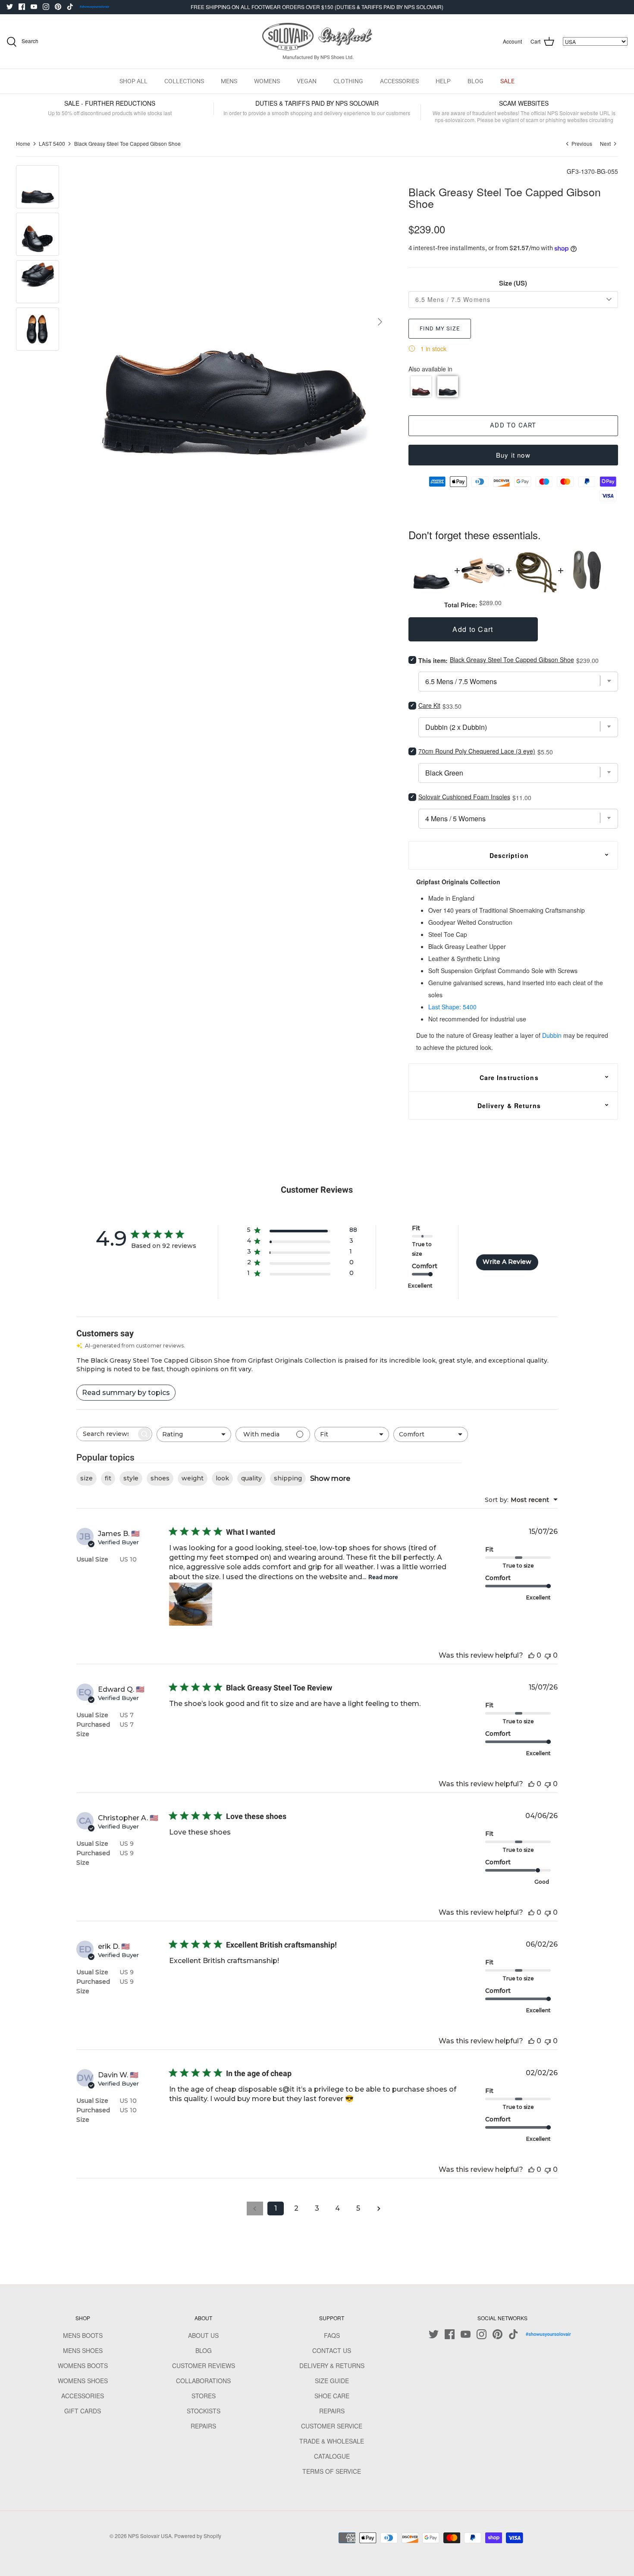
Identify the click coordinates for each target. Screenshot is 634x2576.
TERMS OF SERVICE (332, 2471)
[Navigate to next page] (379, 2208)
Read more (383, 1577)
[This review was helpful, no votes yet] (531, 1655)
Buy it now (513, 455)
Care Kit (429, 705)
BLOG (475, 81)
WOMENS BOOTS (83, 2366)
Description (509, 855)
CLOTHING (348, 81)
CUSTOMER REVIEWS (204, 2366)
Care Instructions (509, 1078)
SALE (507, 81)
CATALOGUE (332, 2456)
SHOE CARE (332, 2396)
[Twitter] (10, 7)
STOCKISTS (204, 2411)
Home (23, 143)
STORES (204, 2396)
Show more (330, 1478)
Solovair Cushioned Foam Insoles (464, 797)
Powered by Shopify (198, 2536)
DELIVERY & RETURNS (332, 2366)
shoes (160, 1478)
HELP (443, 81)
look (222, 1478)
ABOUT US (203, 2335)
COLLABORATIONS (203, 2381)
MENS (229, 81)
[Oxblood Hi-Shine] (421, 386)
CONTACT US (332, 2350)
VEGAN (307, 81)
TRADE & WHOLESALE (332, 2441)
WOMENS (267, 81)
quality (251, 1478)
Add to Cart (513, 425)
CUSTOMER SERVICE (332, 2426)
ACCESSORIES (399, 81)
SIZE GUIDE (332, 2381)
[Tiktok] (70, 7)
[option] (233, 322)
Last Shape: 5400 (452, 1007)
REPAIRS (203, 2426)
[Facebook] (22, 7)
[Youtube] (34, 7)
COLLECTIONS (184, 81)
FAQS (332, 2335)
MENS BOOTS (83, 2335)
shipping (288, 1478)
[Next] (380, 322)
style (131, 1478)
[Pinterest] (58, 7)
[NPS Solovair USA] (317, 42)
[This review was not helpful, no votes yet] (548, 1655)
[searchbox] (107, 1434)
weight (193, 1478)
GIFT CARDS (83, 2411)
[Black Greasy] (448, 386)
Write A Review (507, 1262)
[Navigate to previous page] (255, 2208)
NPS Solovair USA (150, 2536)
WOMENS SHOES (83, 2381)
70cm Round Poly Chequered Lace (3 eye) (477, 751)
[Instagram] (46, 7)
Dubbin (552, 1035)
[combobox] (194, 1434)
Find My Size (440, 328)
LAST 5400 (52, 143)
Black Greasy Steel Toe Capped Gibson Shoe (127, 143)
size (86, 1478)
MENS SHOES (83, 2350)
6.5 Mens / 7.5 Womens (453, 299)
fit (108, 1478)
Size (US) (513, 283)
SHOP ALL (133, 81)
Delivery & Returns (509, 1106)
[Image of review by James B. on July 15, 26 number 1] (191, 1604)
